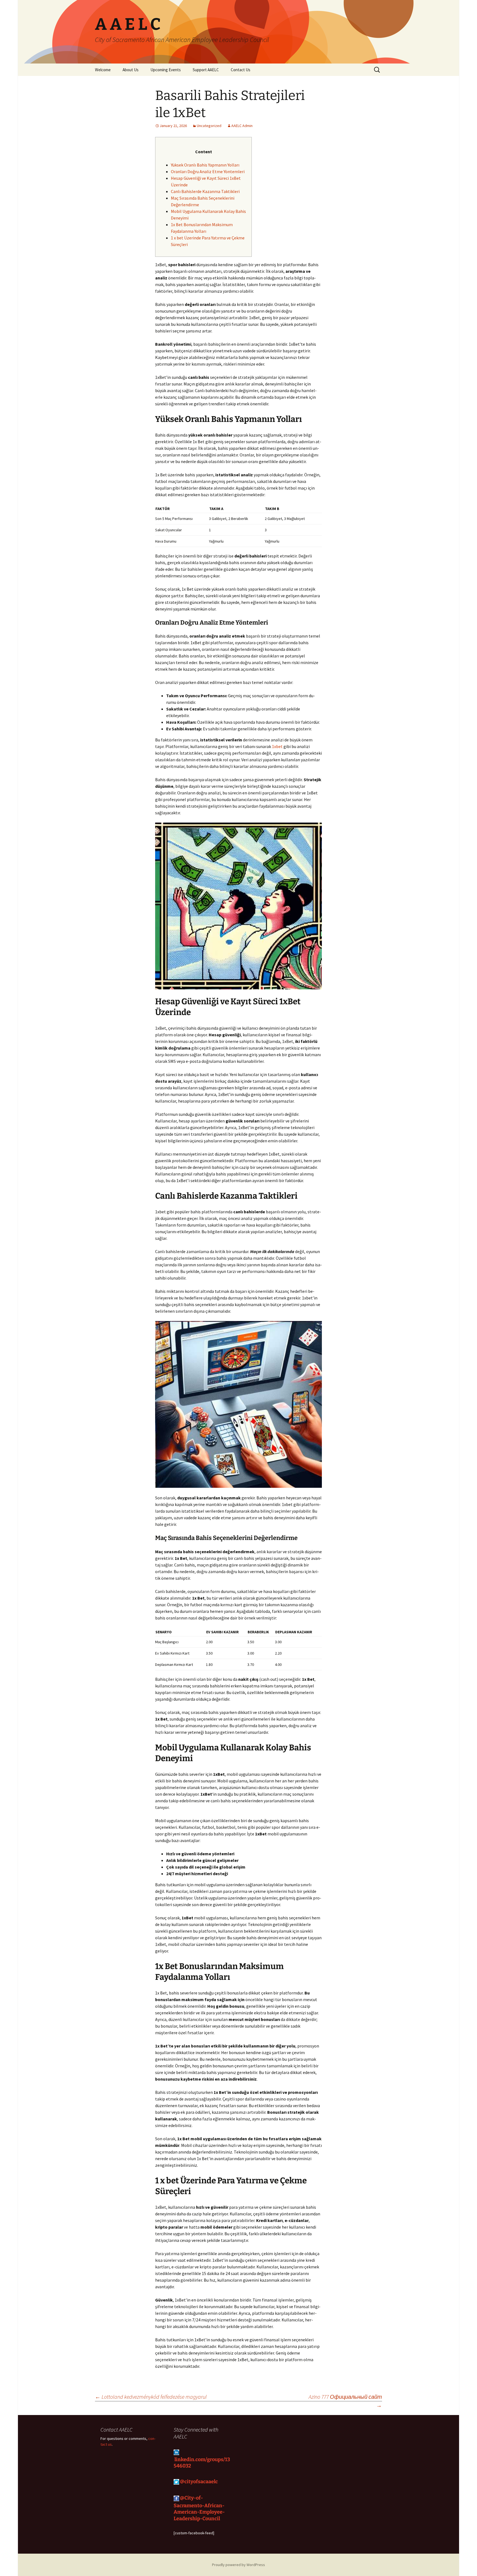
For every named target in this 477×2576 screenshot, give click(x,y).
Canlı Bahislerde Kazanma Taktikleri (205, 191)
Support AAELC (206, 70)
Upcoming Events (166, 70)
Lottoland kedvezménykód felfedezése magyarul (151, 2397)
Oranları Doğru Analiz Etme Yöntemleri (208, 171)
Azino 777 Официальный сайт (345, 2397)
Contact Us (241, 70)
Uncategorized (209, 126)
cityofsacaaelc (202, 2481)
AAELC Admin (242, 126)
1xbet (277, 746)
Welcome (103, 70)
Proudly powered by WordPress (239, 2565)
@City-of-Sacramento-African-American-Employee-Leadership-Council (199, 2508)
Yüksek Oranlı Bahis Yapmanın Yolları (205, 165)
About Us (131, 70)
